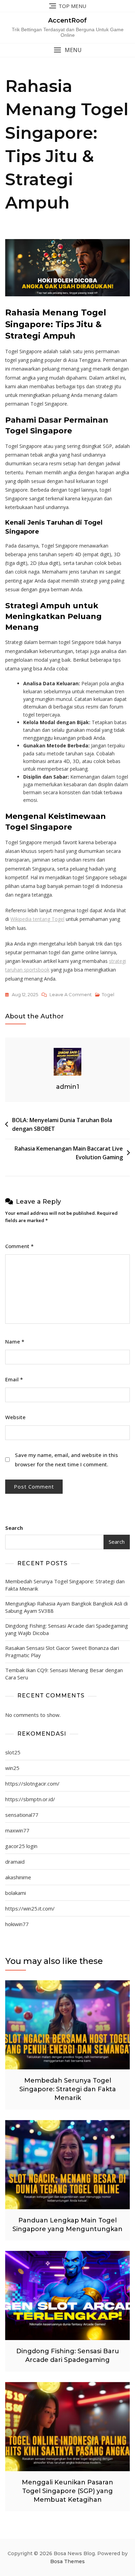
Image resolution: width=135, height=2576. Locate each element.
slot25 (13, 1752)
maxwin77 (17, 1830)
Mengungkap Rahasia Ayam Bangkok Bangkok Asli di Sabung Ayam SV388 (66, 1607)
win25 (12, 1768)
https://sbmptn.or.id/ (30, 1799)
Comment (19, 1246)
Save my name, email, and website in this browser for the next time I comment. (66, 1460)
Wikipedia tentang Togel (37, 919)
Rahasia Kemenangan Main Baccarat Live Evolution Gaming (69, 1153)
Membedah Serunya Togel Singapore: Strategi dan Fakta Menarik (65, 1585)
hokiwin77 (17, 1924)
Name (15, 1341)
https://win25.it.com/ (30, 1908)
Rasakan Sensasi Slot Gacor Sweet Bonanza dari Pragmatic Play (62, 1651)
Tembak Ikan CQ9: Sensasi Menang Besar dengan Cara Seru (64, 1674)
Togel (108, 994)
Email (14, 1379)
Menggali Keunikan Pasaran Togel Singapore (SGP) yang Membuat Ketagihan (67, 2491)
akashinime (18, 1877)
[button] (67, 50)
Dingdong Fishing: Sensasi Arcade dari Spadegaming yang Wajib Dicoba (67, 1629)
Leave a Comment (71, 995)
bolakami (16, 1893)
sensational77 (22, 1815)
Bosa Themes (67, 2561)
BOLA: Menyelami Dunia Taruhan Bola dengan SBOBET (62, 1125)
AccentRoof (67, 20)
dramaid (15, 1862)
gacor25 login (21, 1846)
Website (15, 1417)
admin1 (68, 1087)
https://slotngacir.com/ (32, 1783)
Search (14, 1528)
